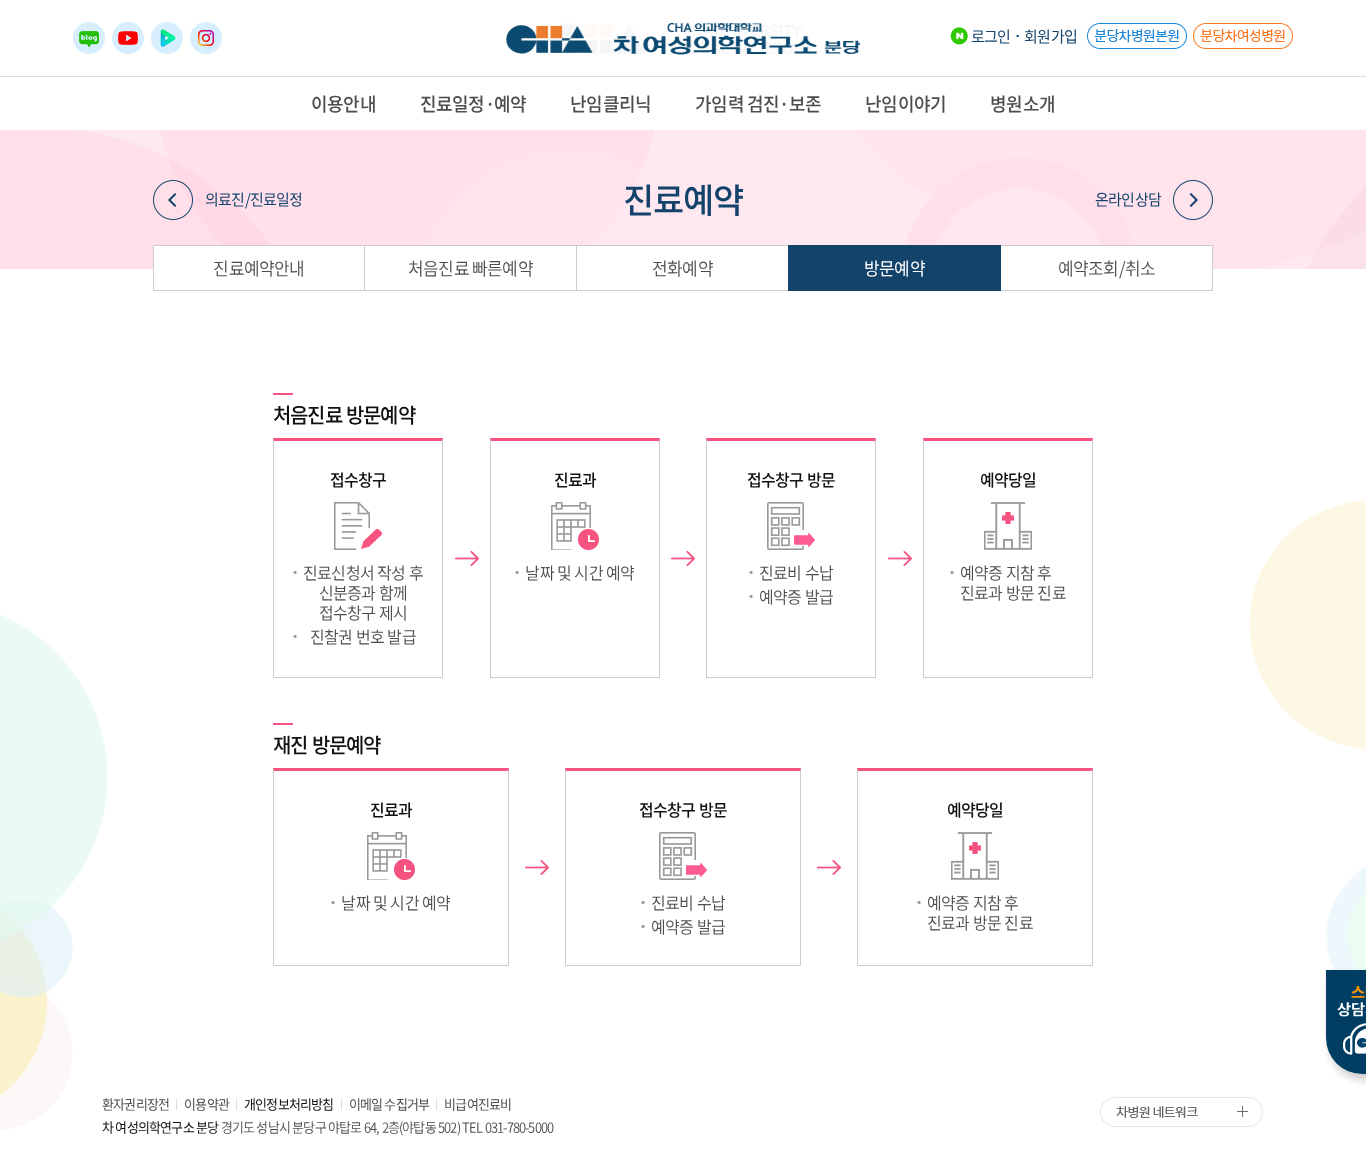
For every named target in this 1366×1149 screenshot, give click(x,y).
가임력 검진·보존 (758, 103)
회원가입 (1050, 36)
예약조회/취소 (1106, 267)
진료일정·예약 (473, 103)
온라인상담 (1128, 199)
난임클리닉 (610, 103)
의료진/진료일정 (254, 199)
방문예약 (894, 267)
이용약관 (206, 1103)
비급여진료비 (477, 1103)
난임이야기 (905, 103)
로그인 (991, 36)
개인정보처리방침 (289, 1103)
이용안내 (343, 103)
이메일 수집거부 (389, 1103)
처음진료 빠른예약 (470, 267)
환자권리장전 (135, 1103)
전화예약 (682, 267)
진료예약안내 (258, 267)
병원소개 (1022, 103)
